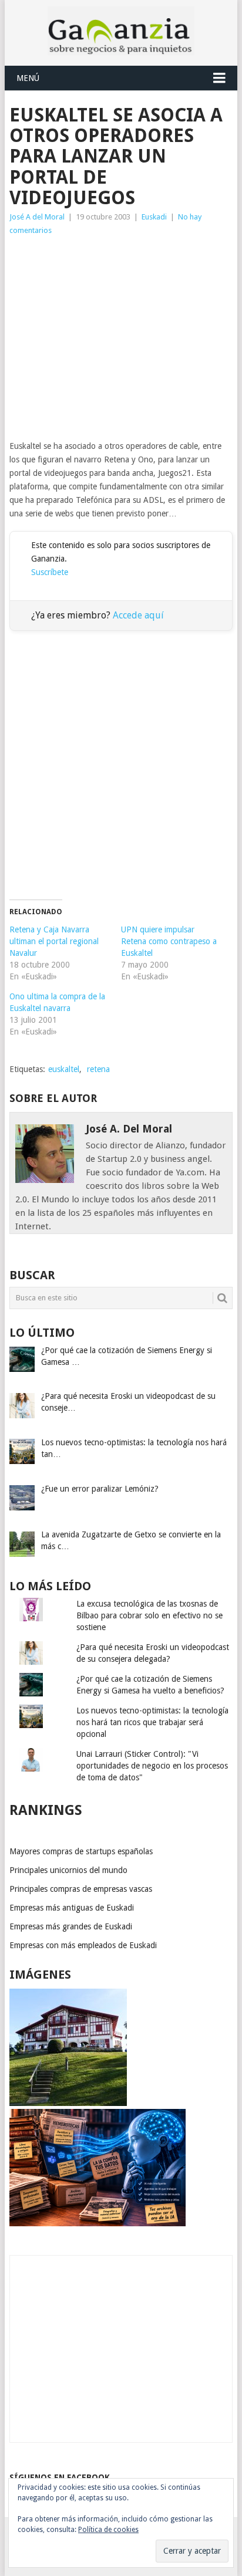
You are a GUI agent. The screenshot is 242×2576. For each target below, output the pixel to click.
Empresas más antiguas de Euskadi (72, 1908)
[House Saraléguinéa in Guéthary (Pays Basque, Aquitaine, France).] (68, 2103)
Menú (28, 78)
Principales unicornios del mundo (68, 1870)
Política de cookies (108, 2530)
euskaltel (64, 1069)
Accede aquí (138, 615)
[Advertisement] (121, 338)
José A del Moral (37, 217)
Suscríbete (50, 572)
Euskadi (154, 217)
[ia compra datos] (98, 2223)
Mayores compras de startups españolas (81, 1851)
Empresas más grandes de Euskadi (71, 1926)
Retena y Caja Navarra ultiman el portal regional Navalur (54, 941)
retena (98, 1069)
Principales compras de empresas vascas (81, 1889)
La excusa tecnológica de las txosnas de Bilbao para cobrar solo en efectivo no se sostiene (149, 1615)
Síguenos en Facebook (60, 2477)
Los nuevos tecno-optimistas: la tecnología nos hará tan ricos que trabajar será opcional (152, 1722)
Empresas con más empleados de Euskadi (83, 1945)
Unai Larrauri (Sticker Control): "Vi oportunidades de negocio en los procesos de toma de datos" (152, 1766)
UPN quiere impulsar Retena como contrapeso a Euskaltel (169, 941)
